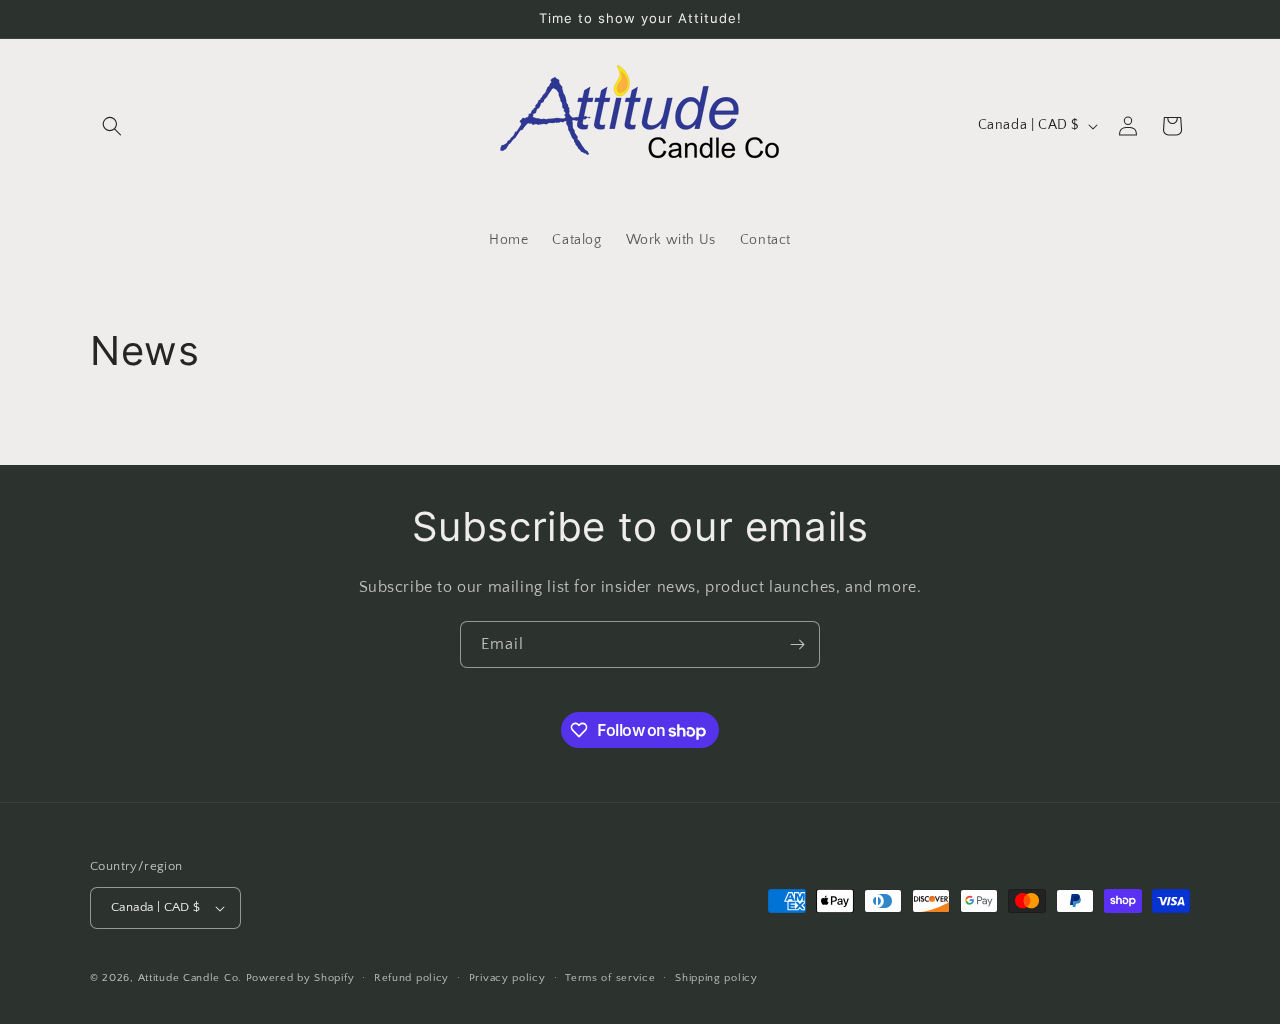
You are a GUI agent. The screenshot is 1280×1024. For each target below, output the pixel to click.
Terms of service (610, 978)
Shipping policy (716, 978)
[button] (112, 126)
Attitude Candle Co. (190, 978)
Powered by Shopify (300, 978)
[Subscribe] (797, 644)
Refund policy (411, 978)
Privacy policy (507, 978)
